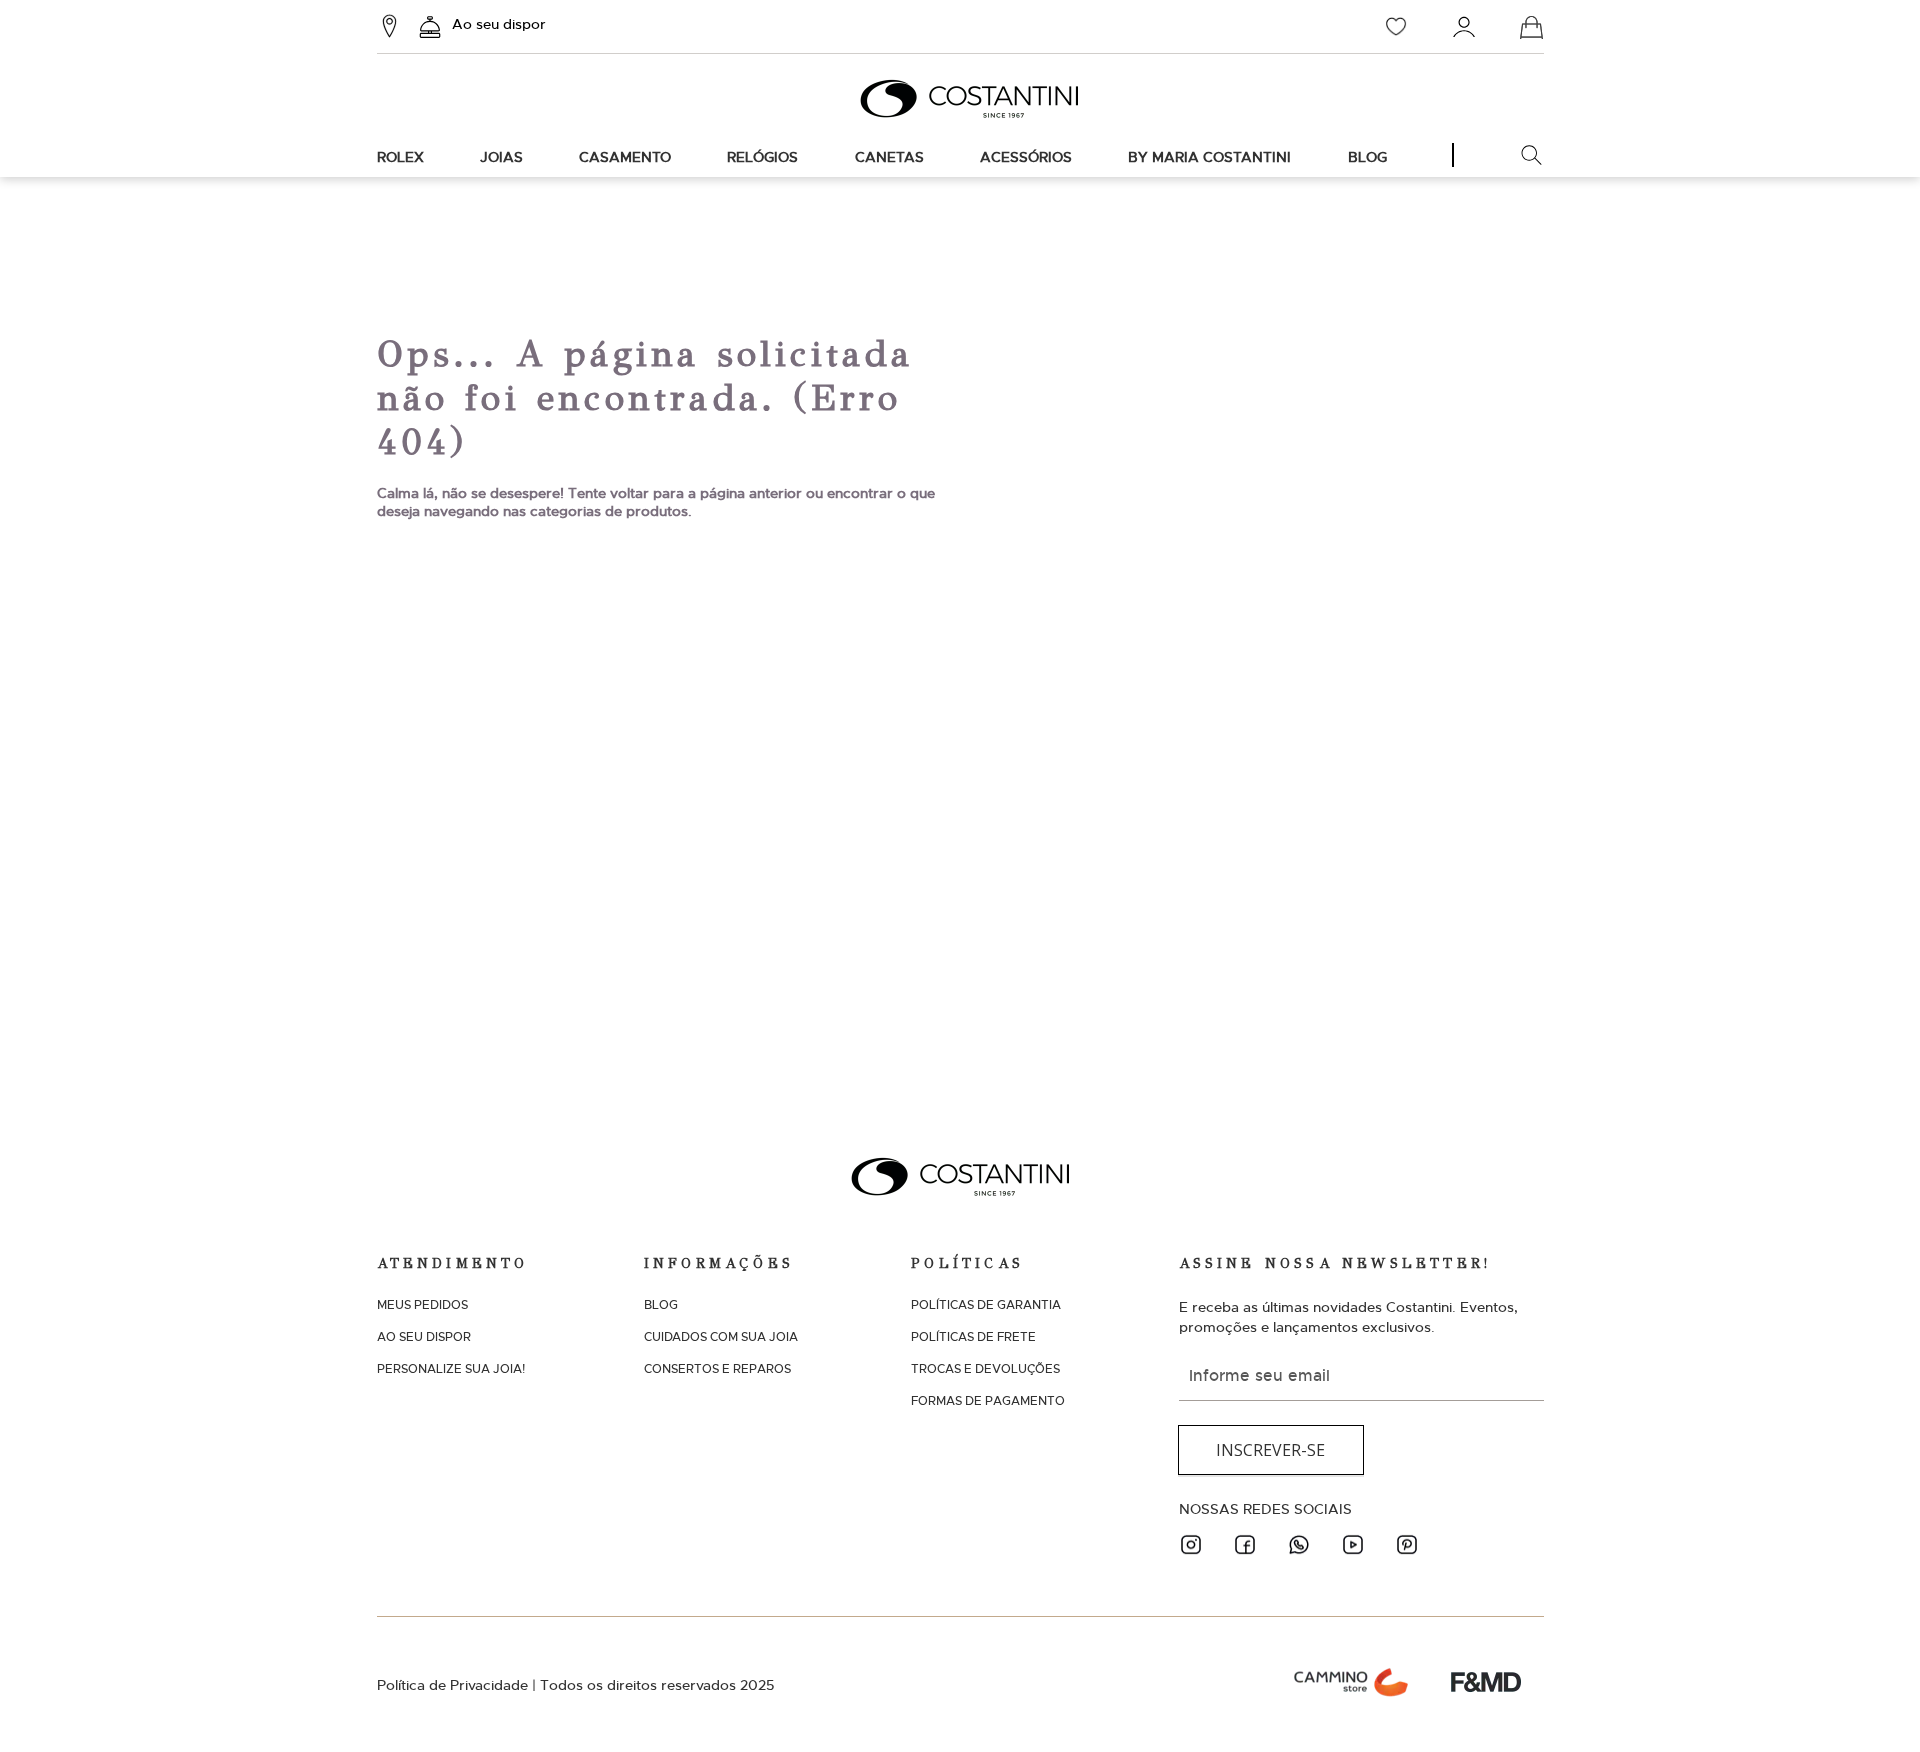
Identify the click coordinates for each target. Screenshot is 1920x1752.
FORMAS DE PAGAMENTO (988, 1401)
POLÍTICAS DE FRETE (973, 1337)
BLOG (661, 1305)
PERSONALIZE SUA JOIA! (451, 1369)
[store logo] (960, 98)
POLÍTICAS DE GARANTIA (986, 1305)
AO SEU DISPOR (424, 1337)
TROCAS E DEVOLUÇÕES (985, 1369)
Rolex (400, 157)
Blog (1367, 157)
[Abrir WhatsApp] (1870, 1701)
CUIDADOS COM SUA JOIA (721, 1337)
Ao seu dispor (499, 24)
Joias (501, 157)
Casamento (625, 157)
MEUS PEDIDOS (422, 1305)
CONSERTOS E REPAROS (717, 1369)
